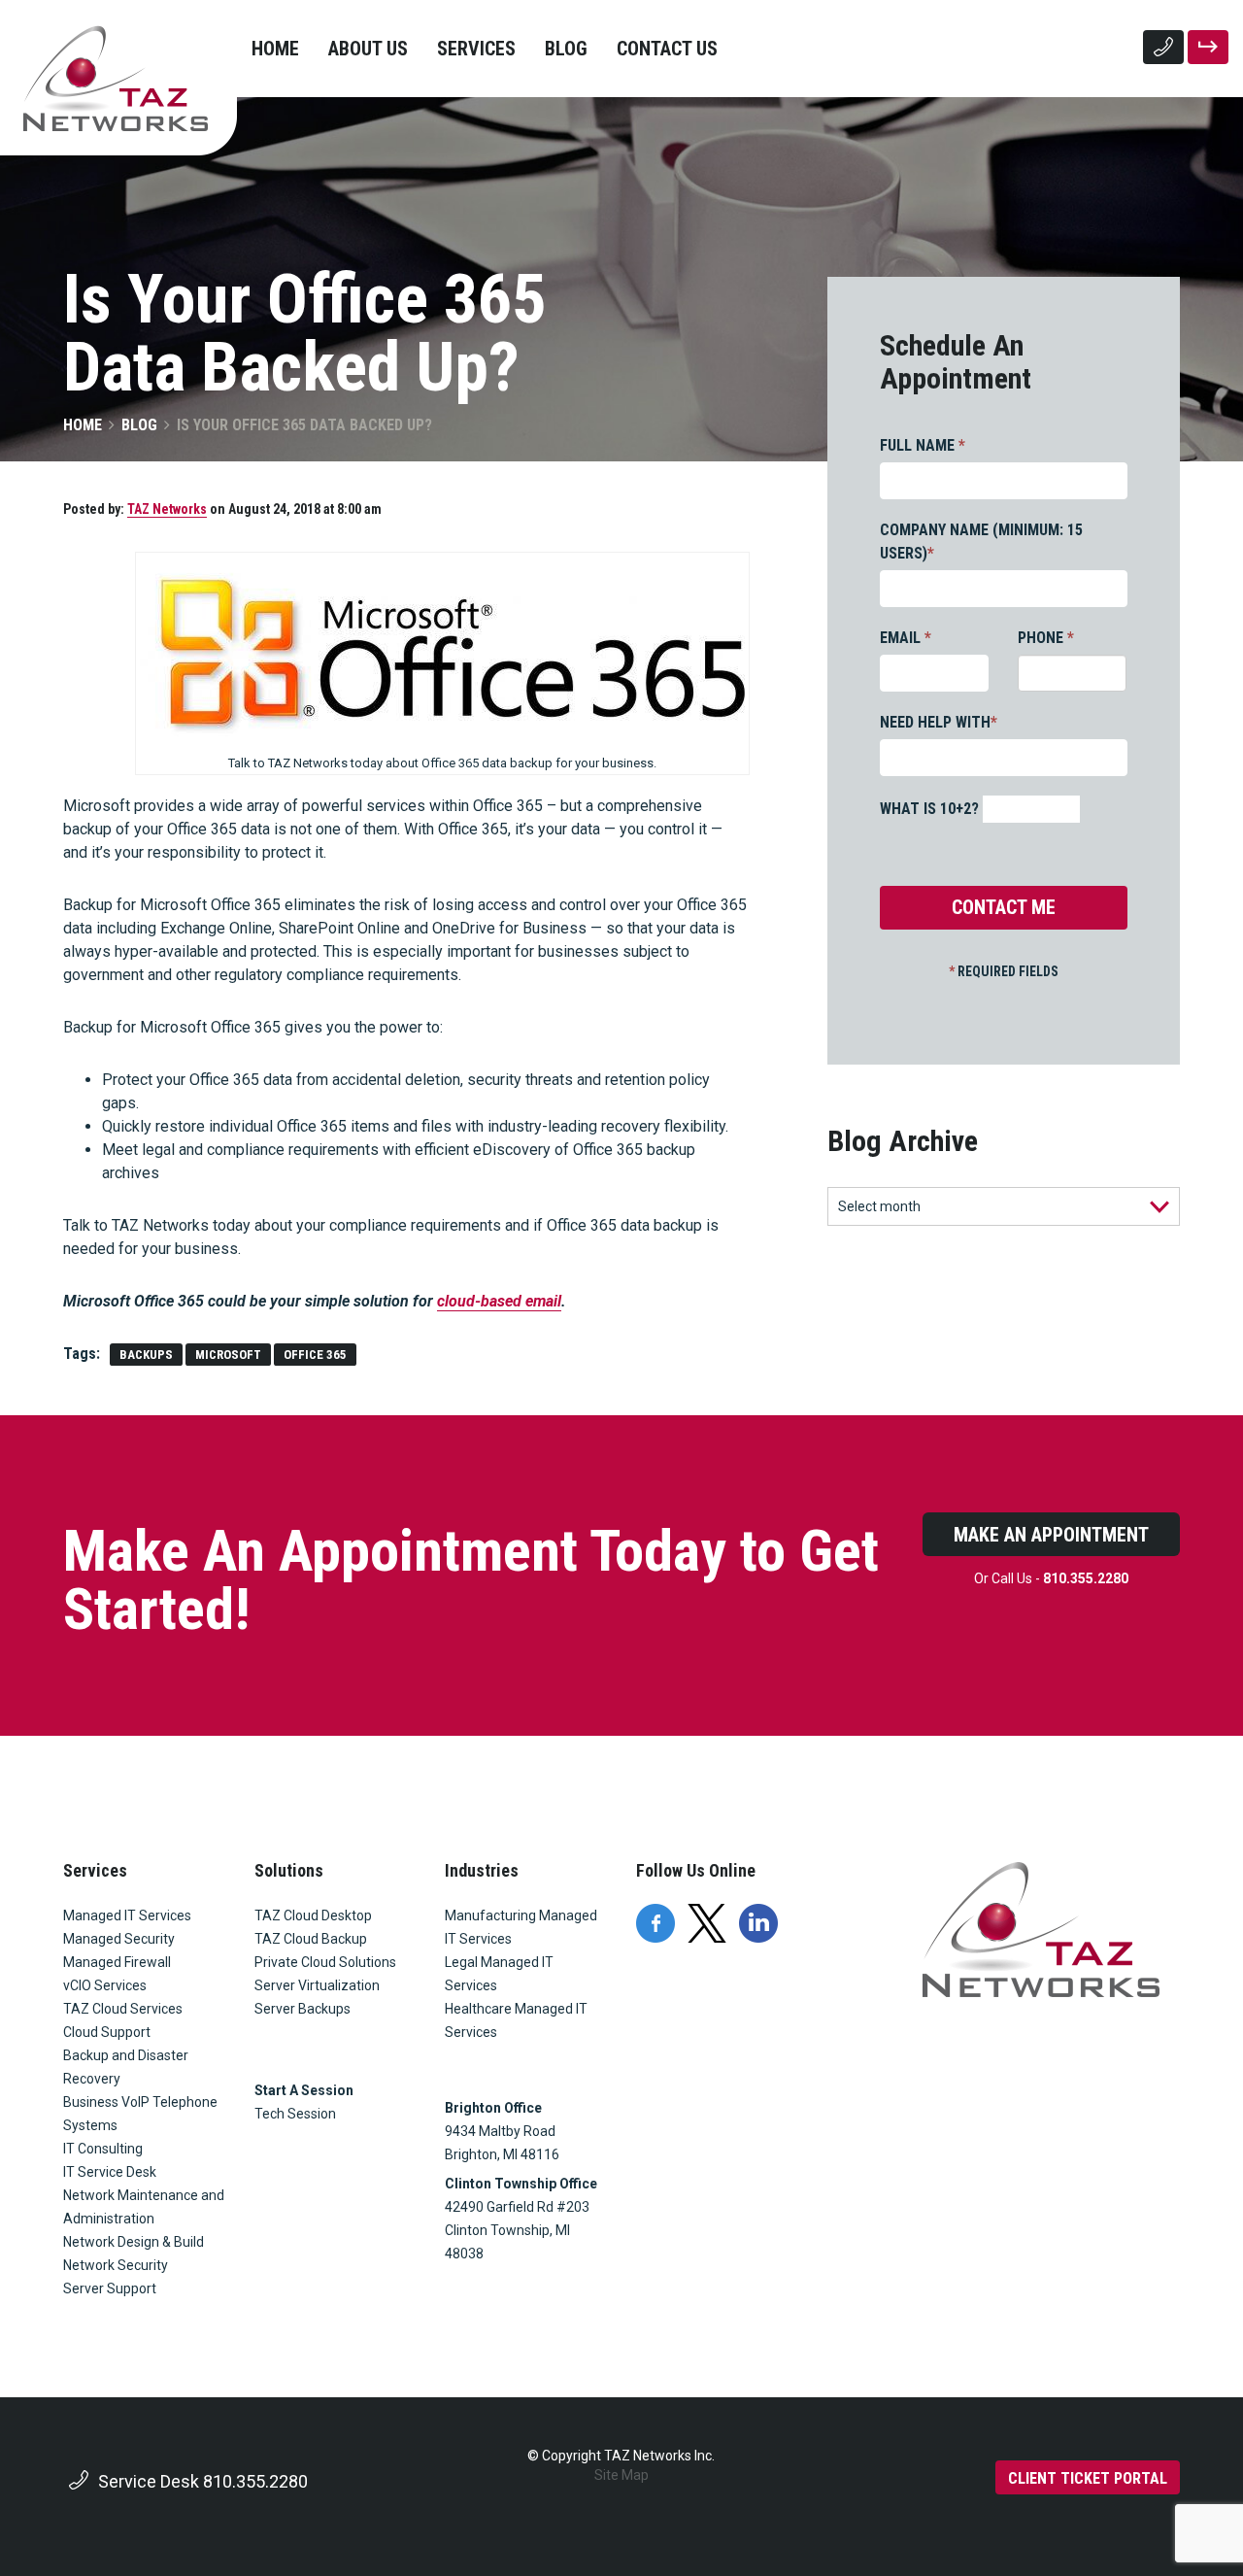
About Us (368, 49)
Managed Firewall (117, 1962)
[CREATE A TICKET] (1208, 47)
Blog (566, 49)
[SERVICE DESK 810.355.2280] (1163, 47)
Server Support (110, 2288)
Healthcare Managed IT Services (516, 2020)
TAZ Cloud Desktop (313, 1915)
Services (476, 49)
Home (275, 49)
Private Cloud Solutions (325, 1962)
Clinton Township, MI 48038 (509, 2242)
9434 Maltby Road (500, 2131)
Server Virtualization (317, 1985)
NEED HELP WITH (939, 722)
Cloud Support (107, 2032)
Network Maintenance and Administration (144, 2207)
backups (146, 1355)
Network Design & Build (134, 2242)
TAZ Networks (167, 509)
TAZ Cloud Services (123, 2009)
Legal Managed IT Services (499, 1974)
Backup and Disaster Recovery (126, 2067)
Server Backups (302, 2009)
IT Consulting (103, 2149)
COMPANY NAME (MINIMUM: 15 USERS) (981, 542)
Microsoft (228, 1355)
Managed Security (119, 1939)
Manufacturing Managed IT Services (521, 1927)
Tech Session (295, 2114)
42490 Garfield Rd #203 (517, 2207)
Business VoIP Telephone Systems (140, 2114)
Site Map (621, 2475)
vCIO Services (105, 1985)
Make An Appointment (1051, 1535)
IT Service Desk (110, 2172)
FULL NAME (923, 445)
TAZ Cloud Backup (311, 1939)
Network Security (116, 2265)
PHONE (1046, 638)
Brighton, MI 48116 (502, 2154)
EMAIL (906, 638)
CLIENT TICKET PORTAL (1088, 2478)
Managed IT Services (127, 1915)
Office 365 (315, 1355)
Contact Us (667, 49)
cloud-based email (499, 1301)
